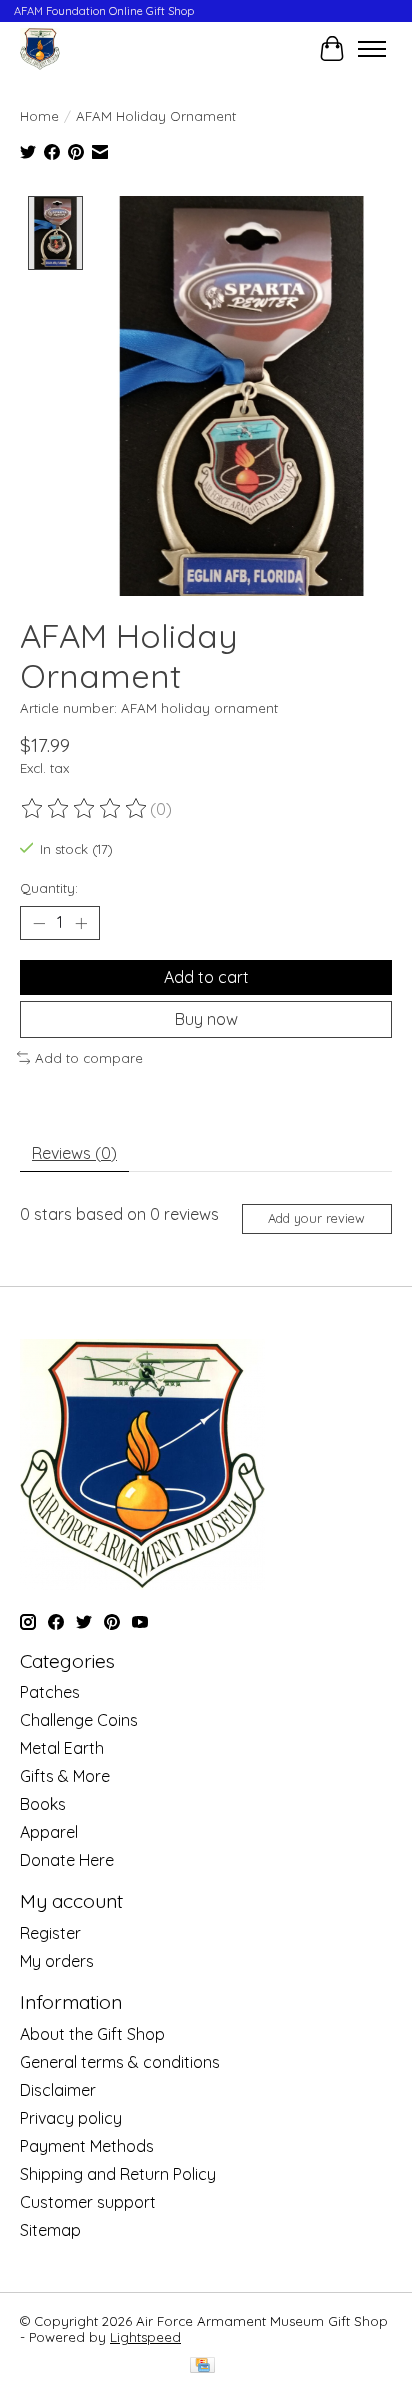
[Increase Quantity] (81, 923)
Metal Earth (62, 1748)
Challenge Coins (79, 1720)
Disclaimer (58, 2090)
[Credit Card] (202, 2366)
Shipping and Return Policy (118, 2174)
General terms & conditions (120, 2062)
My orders (57, 1961)
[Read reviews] (85, 809)
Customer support (88, 2202)
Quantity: (49, 888)
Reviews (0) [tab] (74, 1153)
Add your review (316, 1218)
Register (50, 1933)
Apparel (49, 1832)
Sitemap (50, 2230)
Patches (50, 1692)
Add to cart (206, 977)
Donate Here (67, 1860)
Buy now (206, 1019)
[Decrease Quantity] (39, 923)
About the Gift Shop (92, 2034)
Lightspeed (145, 2337)
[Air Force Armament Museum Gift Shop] (40, 48)
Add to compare (89, 1058)
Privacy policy (71, 2118)
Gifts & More (65, 1776)
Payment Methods (87, 2146)
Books (43, 1804)
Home (39, 116)
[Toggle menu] (372, 49)
